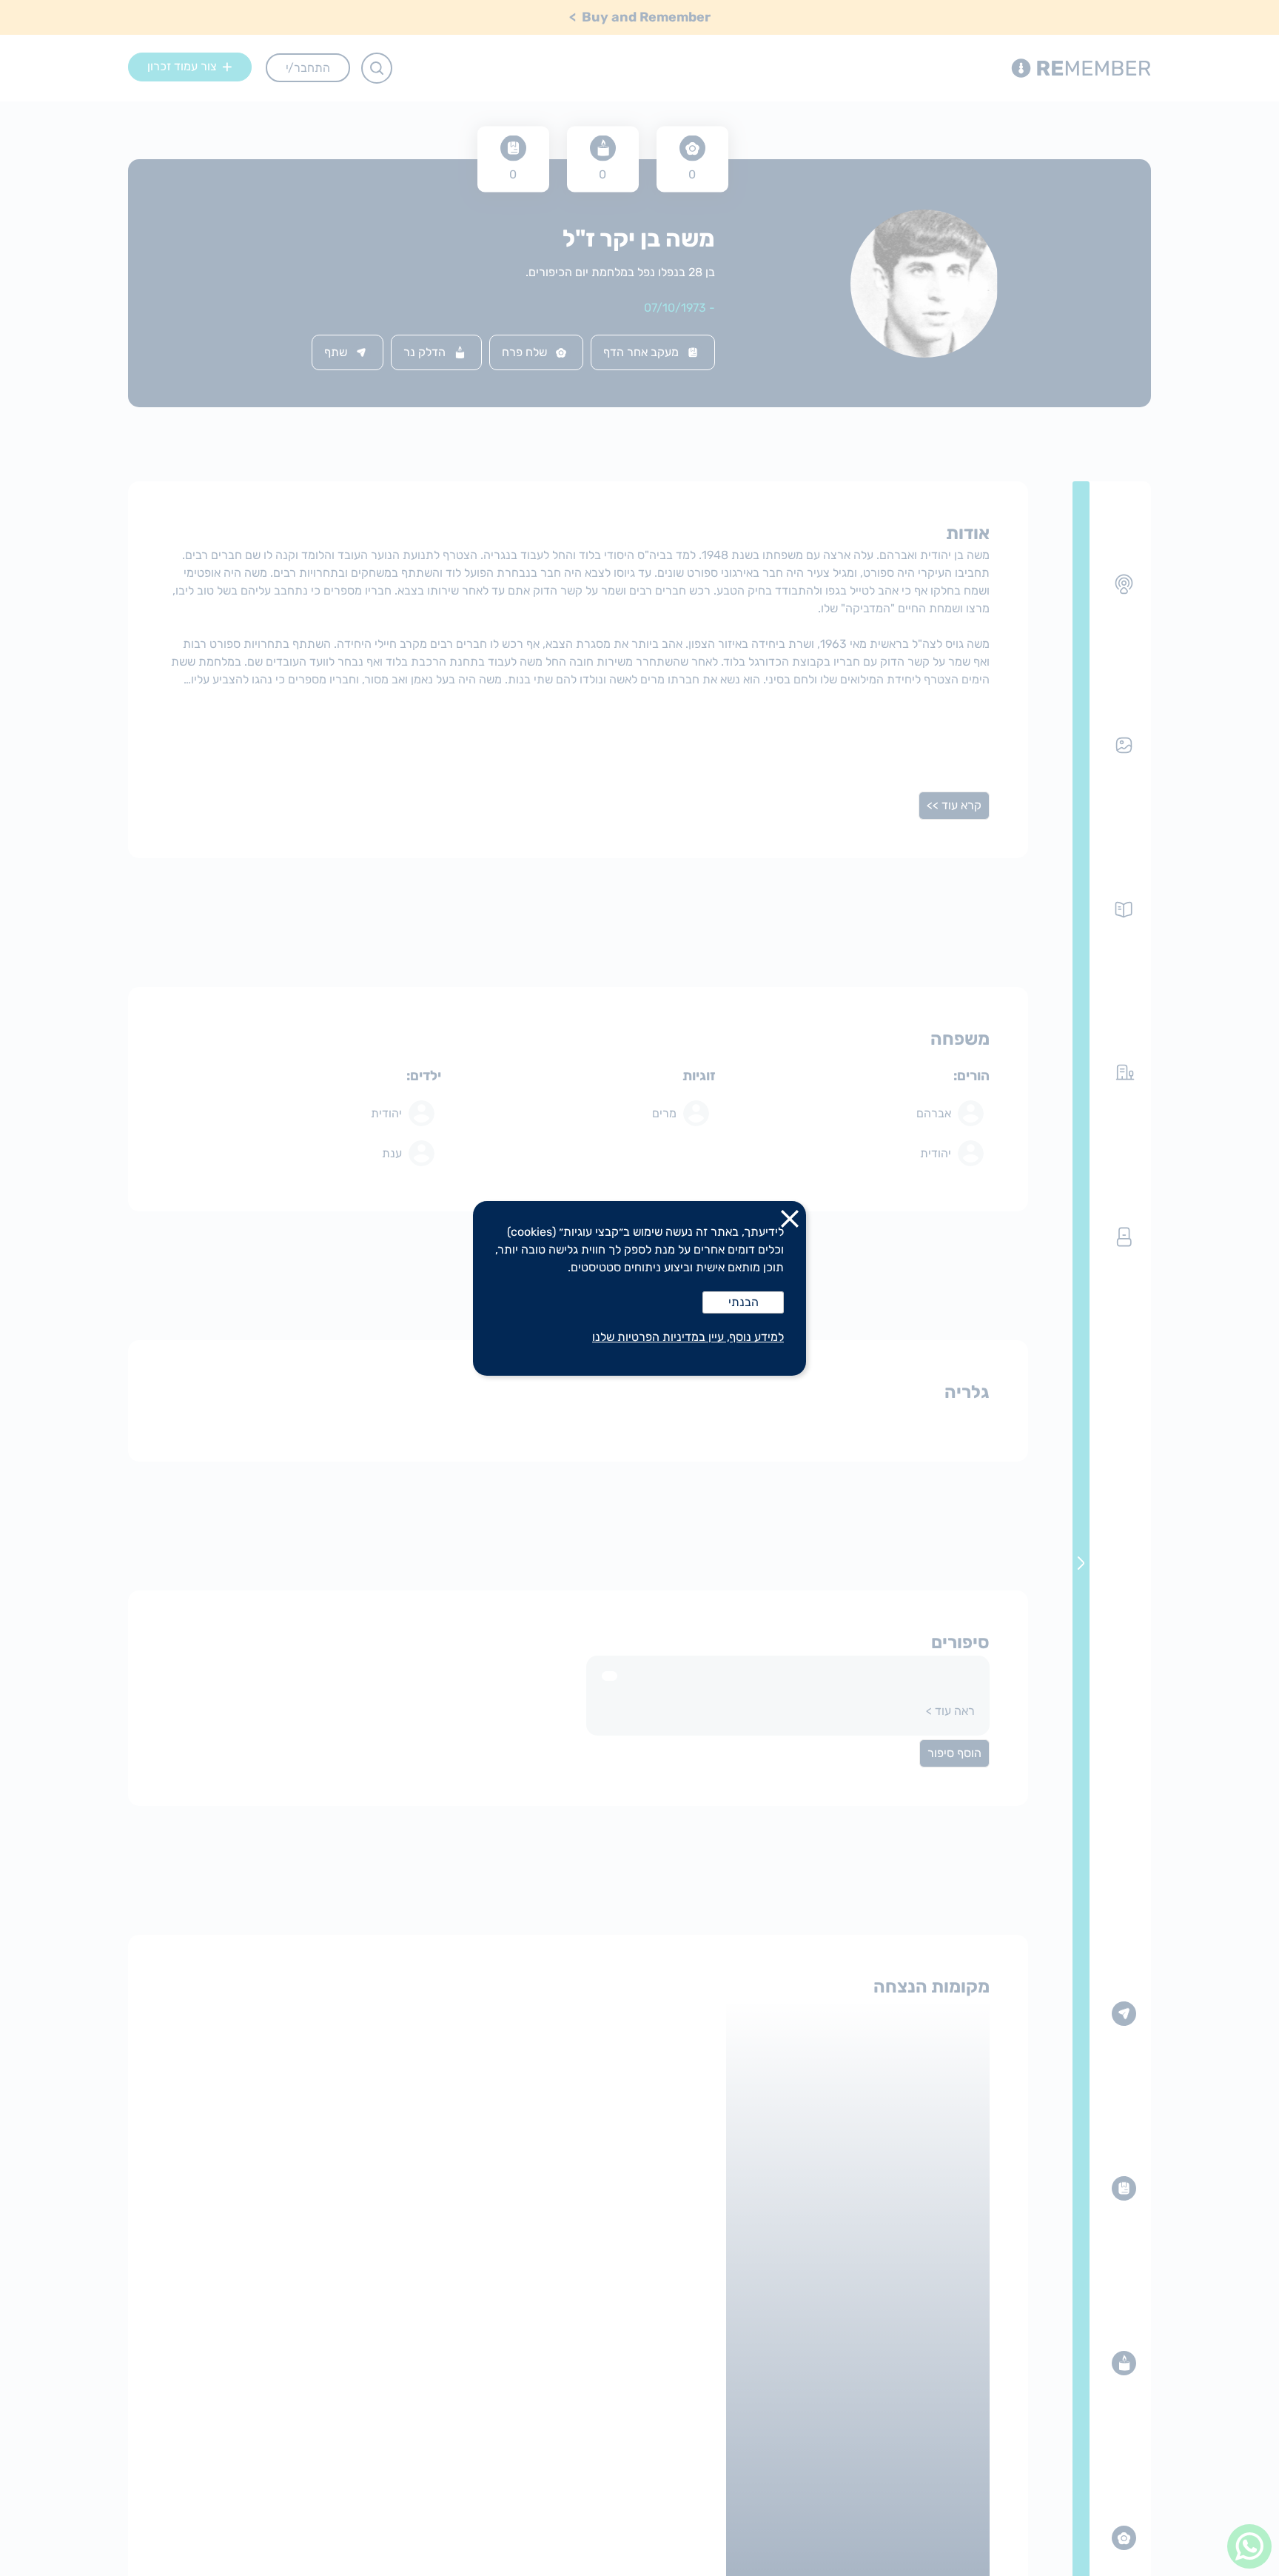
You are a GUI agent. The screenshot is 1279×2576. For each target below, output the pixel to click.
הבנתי (743, 1302)
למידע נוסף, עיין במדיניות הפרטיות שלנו (688, 1337)
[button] (790, 1222)
